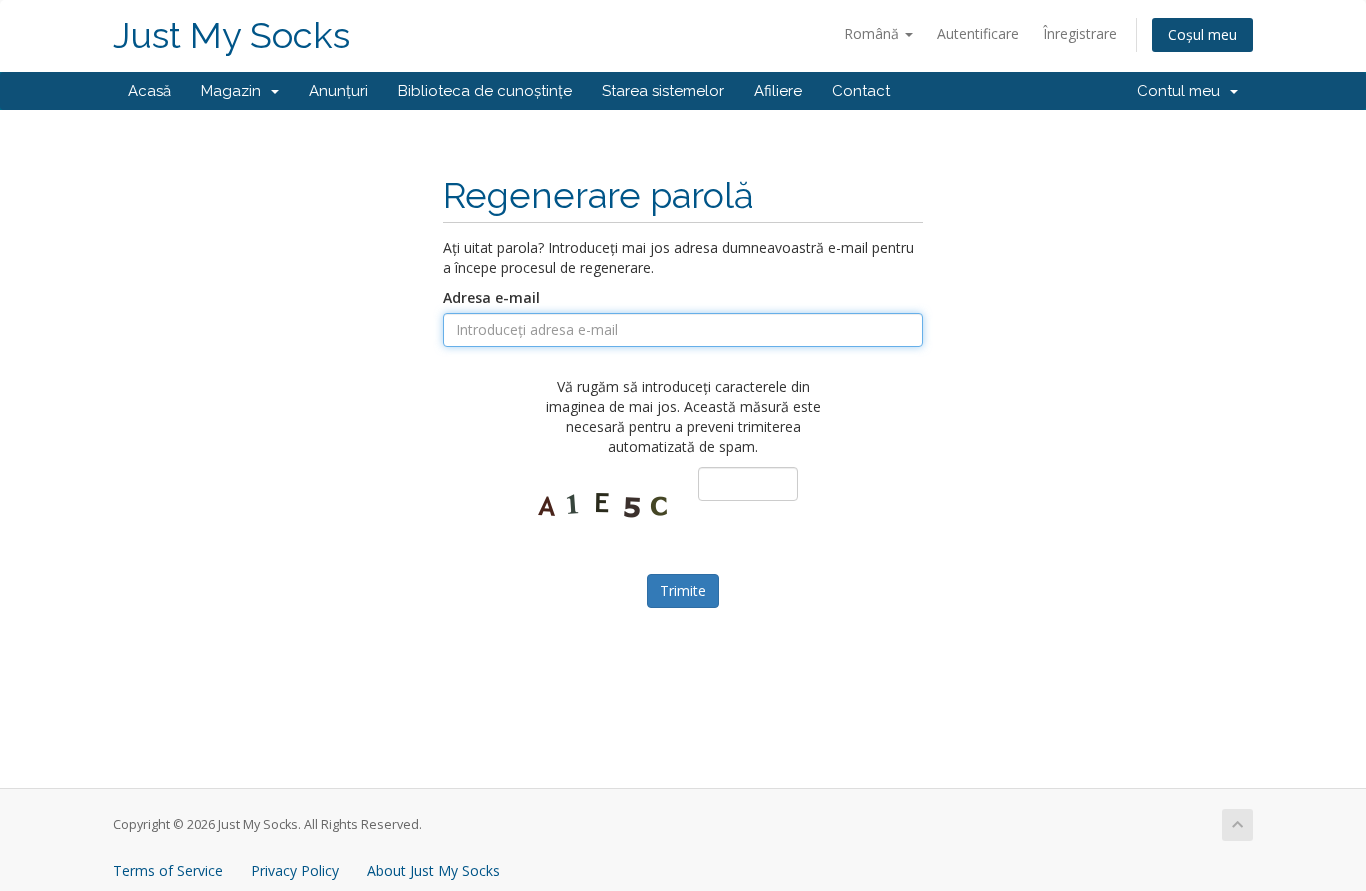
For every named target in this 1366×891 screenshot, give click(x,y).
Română (873, 33)
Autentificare (978, 33)
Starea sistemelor (663, 91)
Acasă (149, 91)
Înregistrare (1080, 33)
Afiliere (778, 91)
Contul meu (1182, 91)
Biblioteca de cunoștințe (485, 91)
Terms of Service (168, 870)
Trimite (683, 590)
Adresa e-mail (491, 297)
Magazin (235, 91)
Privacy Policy (295, 870)
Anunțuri (338, 91)
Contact (861, 91)
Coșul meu (1202, 34)
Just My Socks (231, 35)
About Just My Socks (433, 870)
